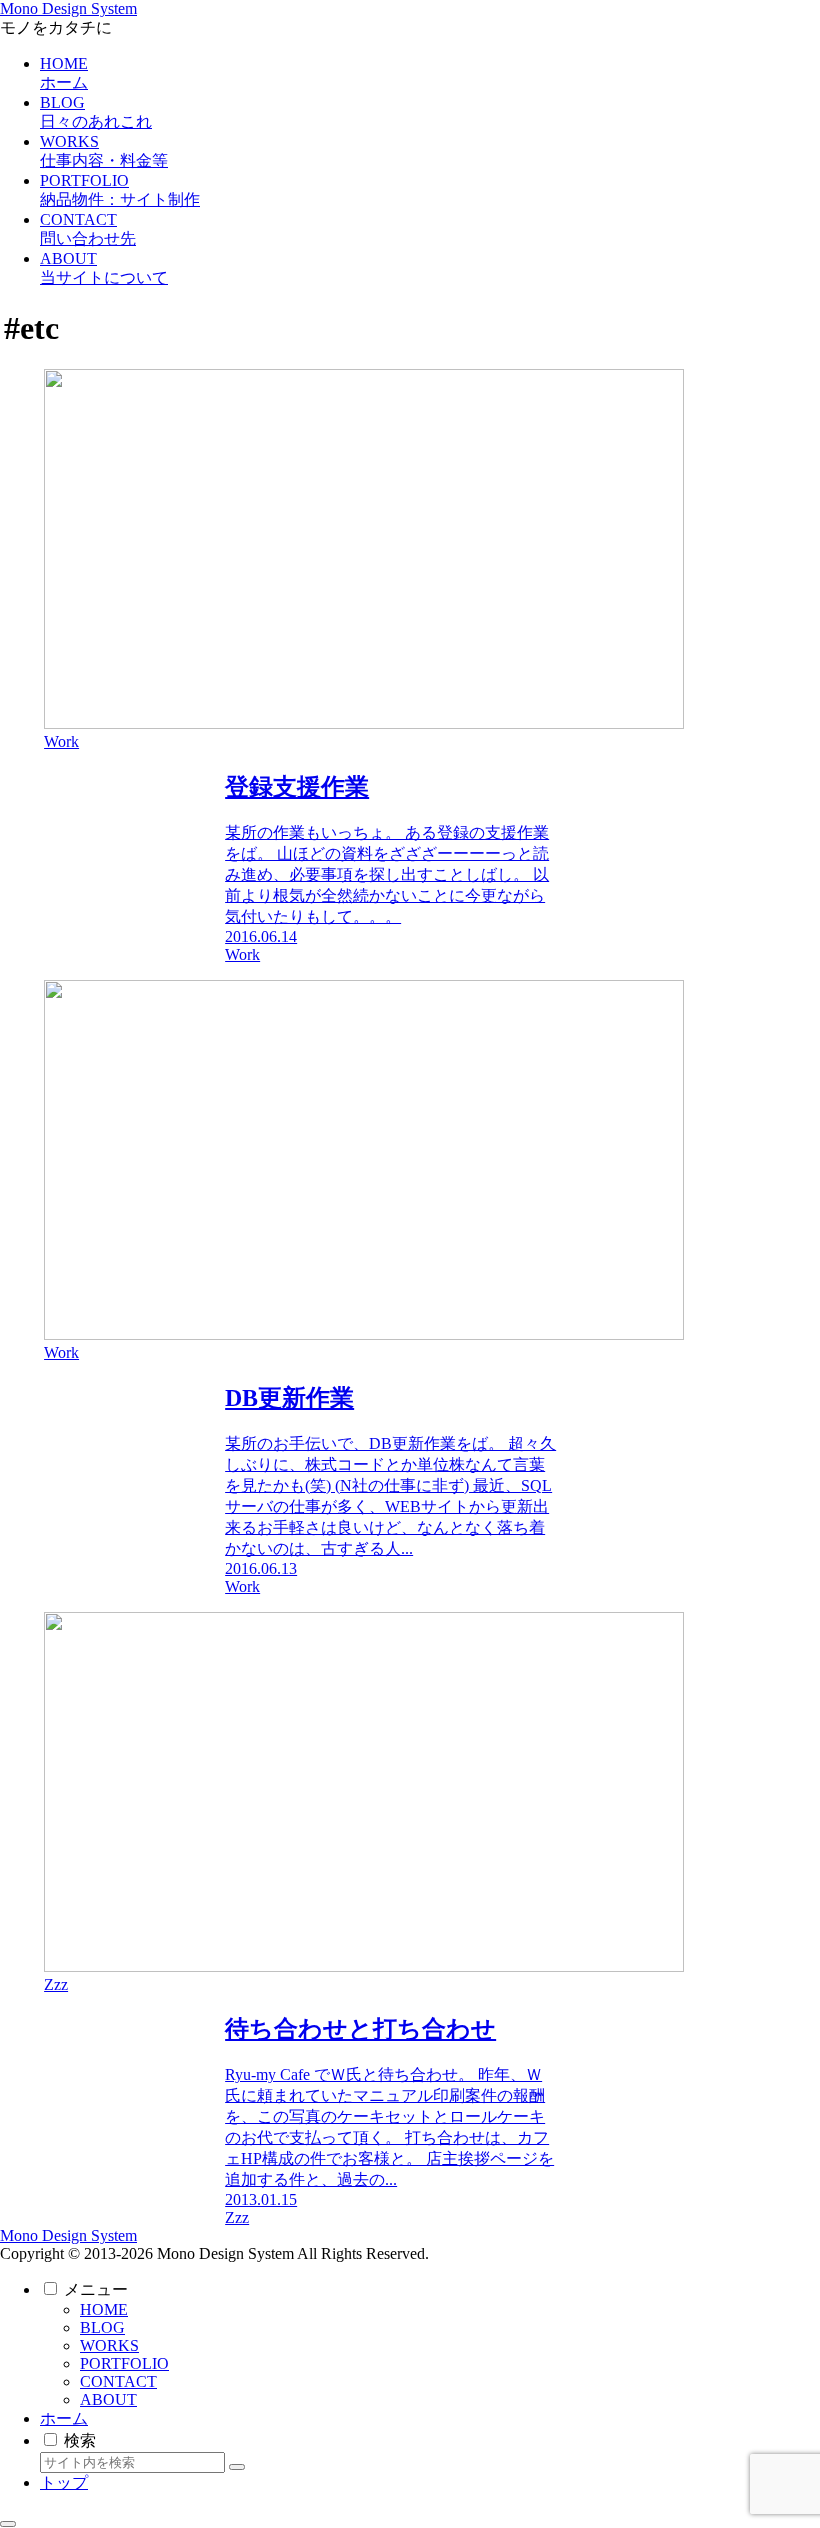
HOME (104, 2309)
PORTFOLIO (124, 2363)
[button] (237, 2467)
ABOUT (108, 2399)
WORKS (109, 2345)
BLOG (102, 2327)
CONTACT (118, 2381)
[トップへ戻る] (8, 2524)
